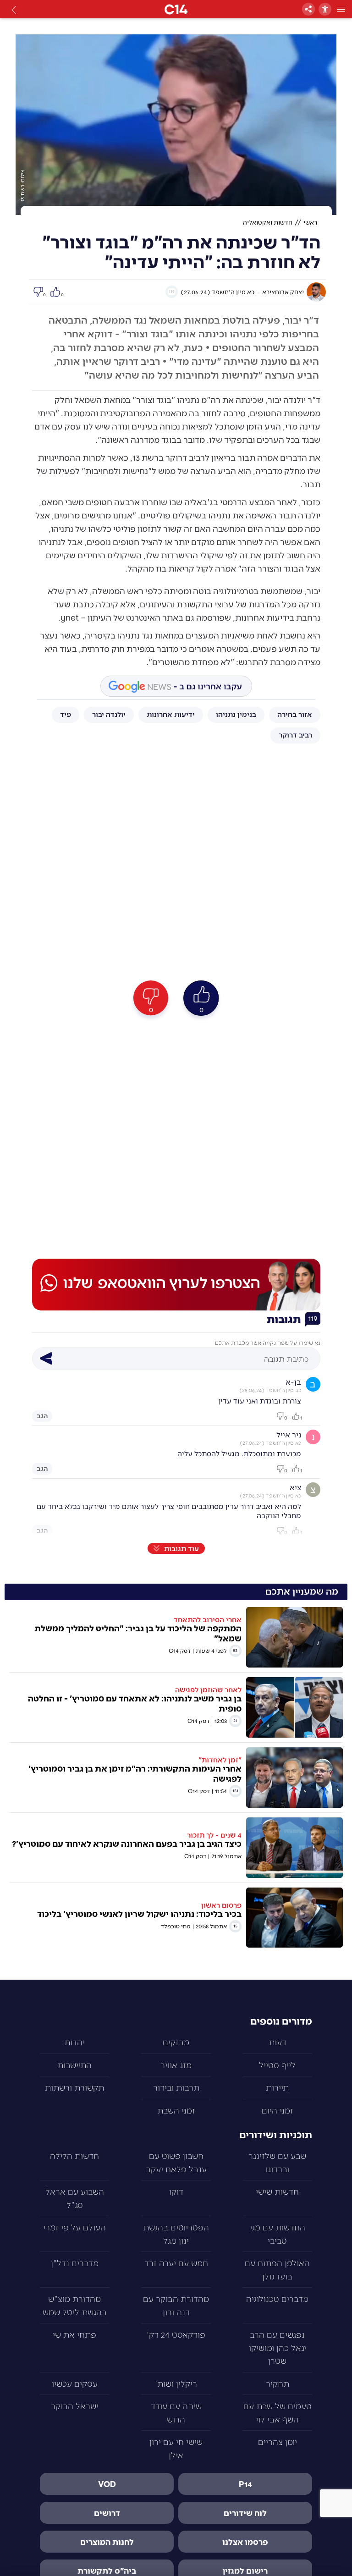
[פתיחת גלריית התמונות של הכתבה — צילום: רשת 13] (176, 125)
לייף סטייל (277, 2065)
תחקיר (278, 2383)
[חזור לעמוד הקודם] (14, 9)
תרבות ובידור (176, 2087)
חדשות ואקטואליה (268, 222)
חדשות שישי (277, 2191)
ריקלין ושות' (176, 2383)
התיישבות (74, 2065)
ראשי (310, 222)
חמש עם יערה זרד (176, 2263)
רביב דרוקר (295, 735)
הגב (42, 1415)
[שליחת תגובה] (46, 1359)
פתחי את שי (74, 2334)
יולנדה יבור (109, 714)
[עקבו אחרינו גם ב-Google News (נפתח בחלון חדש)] (176, 686)
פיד (66, 714)
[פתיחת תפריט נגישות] (325, 9)
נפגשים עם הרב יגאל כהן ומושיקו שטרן (278, 2347)
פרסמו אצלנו (245, 2542)
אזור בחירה (295, 714)
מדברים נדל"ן (75, 2263)
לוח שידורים (245, 2513)
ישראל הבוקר (75, 2406)
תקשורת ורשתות (74, 2087)
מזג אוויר (176, 2065)
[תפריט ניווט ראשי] (341, 9)
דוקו (176, 2191)
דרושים (107, 2513)
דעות (278, 2042)
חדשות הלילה (74, 2155)
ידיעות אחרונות (171, 714)
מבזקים (176, 2042)
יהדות (74, 2042)
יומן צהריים (278, 2441)
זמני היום (278, 2110)
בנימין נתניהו (236, 714)
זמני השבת (176, 2110)
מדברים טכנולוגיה (277, 2298)
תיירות (277, 2087)
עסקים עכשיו (75, 2383)
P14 (245, 2484)
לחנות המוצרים (107, 2542)
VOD (107, 2484)
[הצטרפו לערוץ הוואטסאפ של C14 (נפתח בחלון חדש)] (176, 1284)
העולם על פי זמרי (74, 2227)
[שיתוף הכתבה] (308, 9)
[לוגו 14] (176, 9)
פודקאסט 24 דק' (176, 2334)
